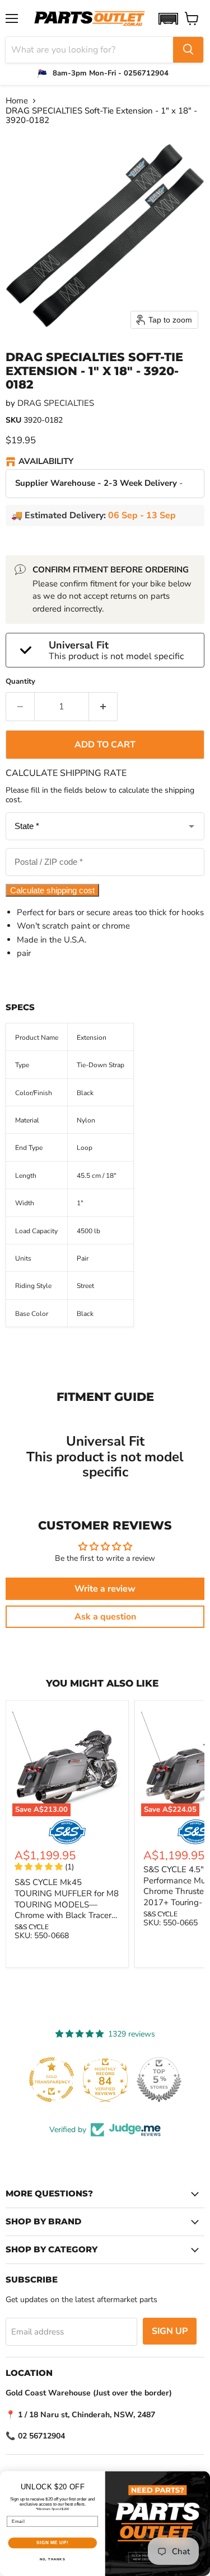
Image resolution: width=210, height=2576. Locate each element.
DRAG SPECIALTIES (56, 403)
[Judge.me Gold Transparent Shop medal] (52, 2080)
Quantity (20, 682)
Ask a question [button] (105, 1617)
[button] (168, 19)
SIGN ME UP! (53, 2543)
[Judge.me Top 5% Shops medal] (159, 2080)
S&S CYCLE (32, 1927)
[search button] (188, 50)
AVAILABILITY (46, 462)
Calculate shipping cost (52, 890)
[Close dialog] (204, 2477)
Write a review (105, 1589)
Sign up (170, 2331)
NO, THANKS (53, 2560)
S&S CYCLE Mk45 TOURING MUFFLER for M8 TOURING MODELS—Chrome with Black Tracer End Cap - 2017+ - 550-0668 (67, 1910)
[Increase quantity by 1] (103, 707)
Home (17, 101)
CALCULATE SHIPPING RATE (66, 773)
